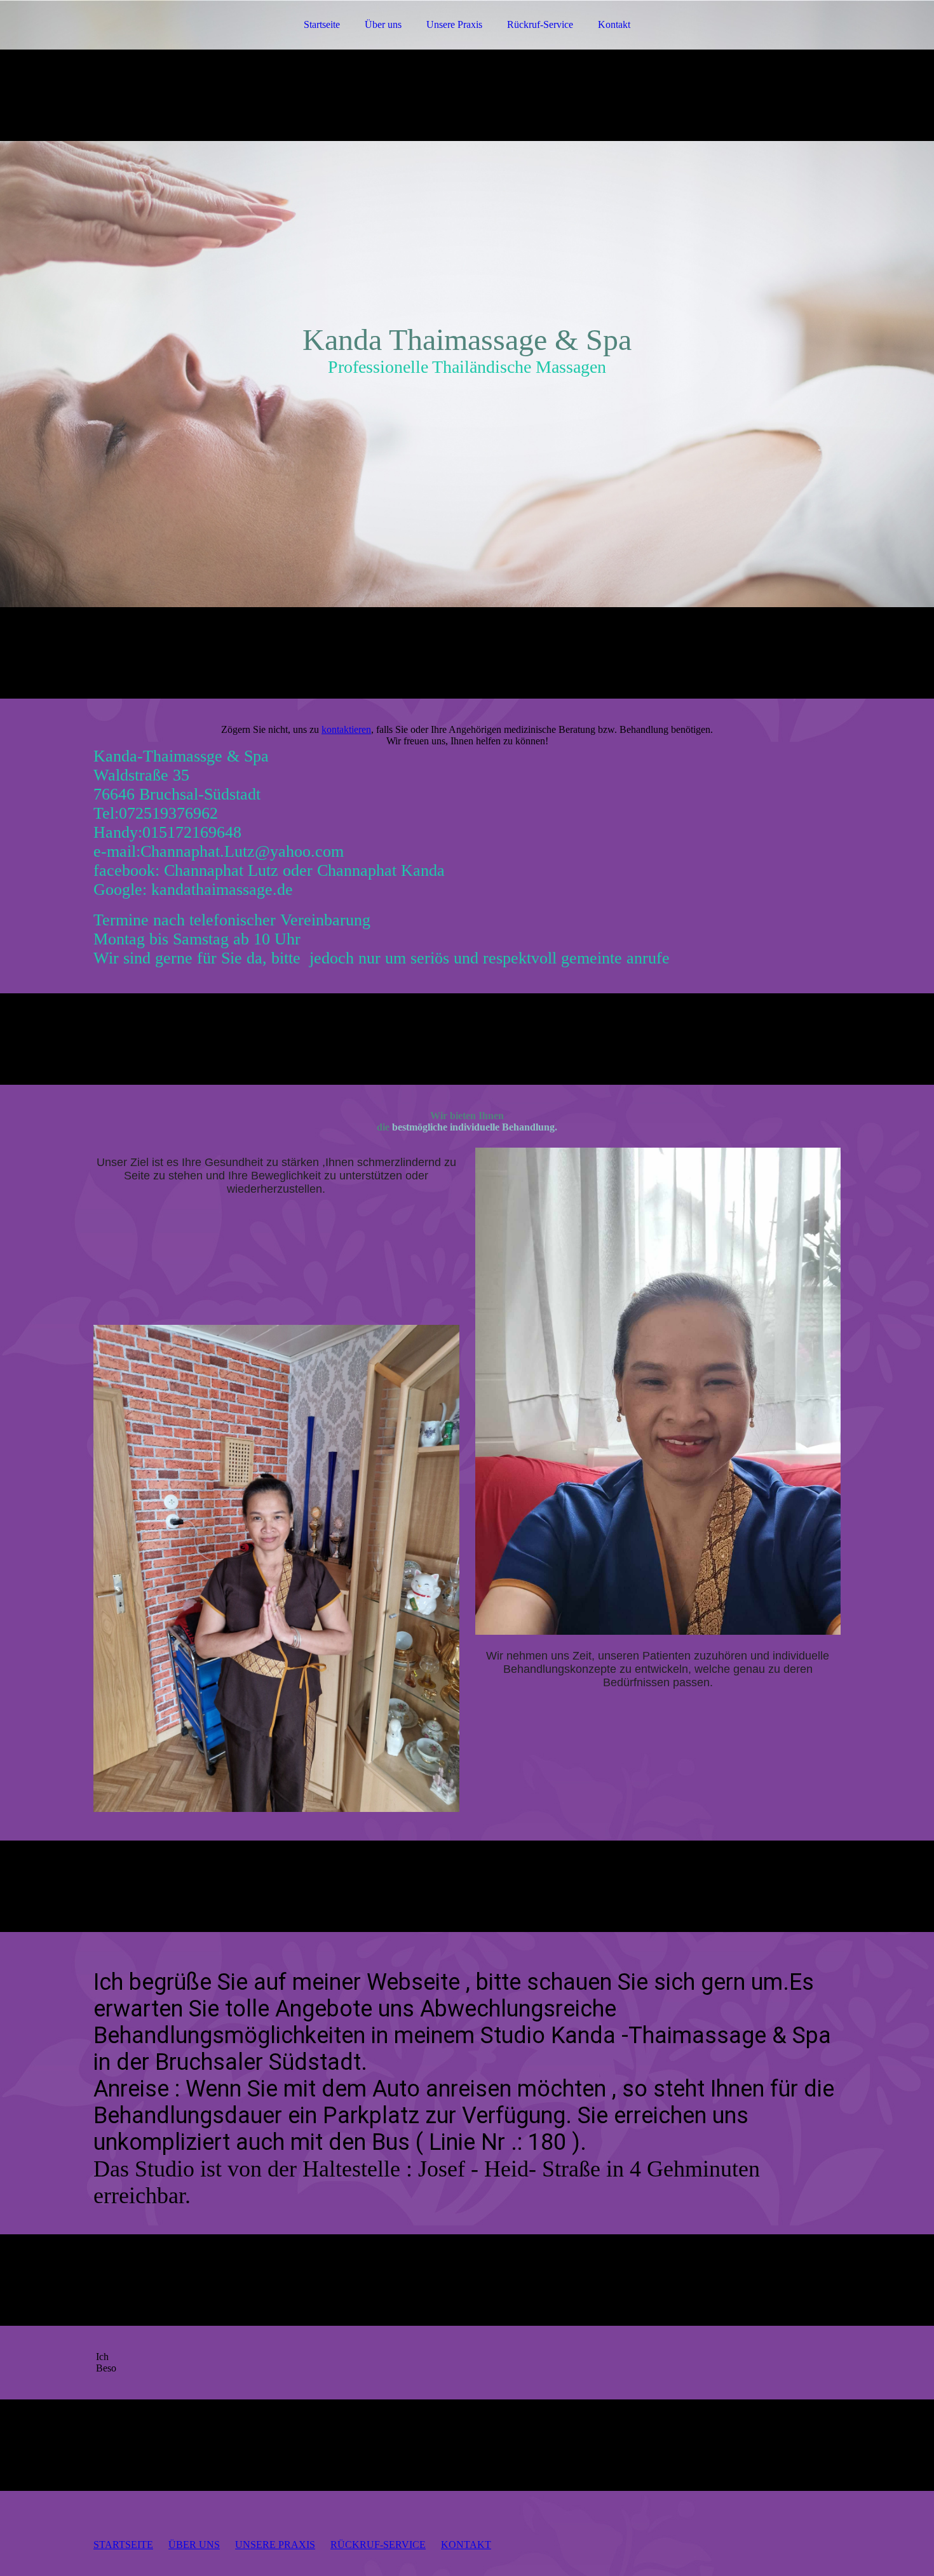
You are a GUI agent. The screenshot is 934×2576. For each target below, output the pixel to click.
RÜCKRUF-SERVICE (378, 2545)
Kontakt (614, 24)
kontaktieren (346, 729)
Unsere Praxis (454, 24)
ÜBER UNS (194, 2545)
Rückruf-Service (540, 24)
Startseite (322, 24)
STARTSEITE (123, 2545)
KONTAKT (466, 2545)
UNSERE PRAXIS (275, 2545)
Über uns (383, 24)
